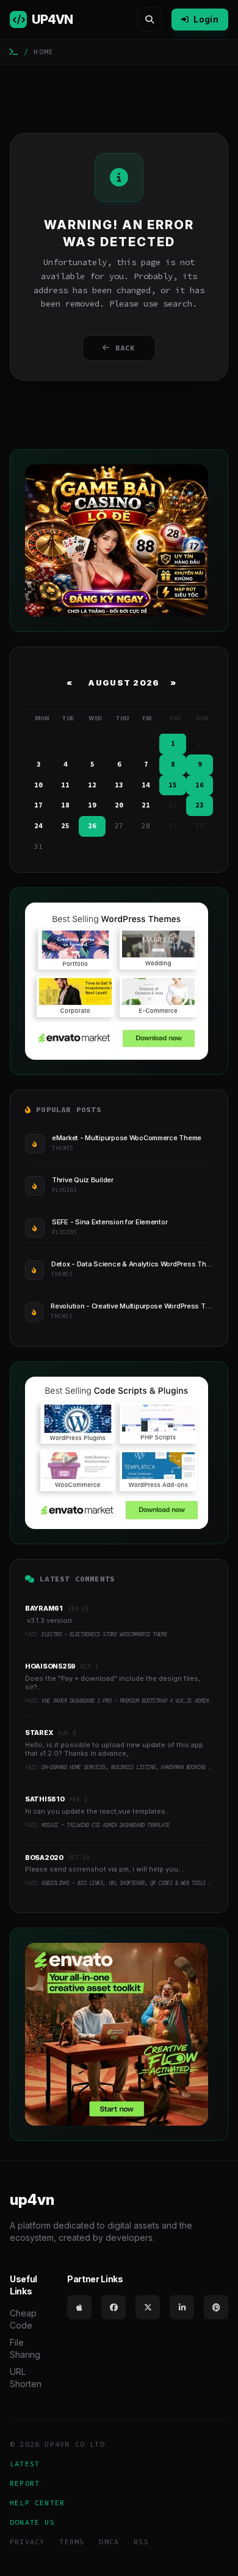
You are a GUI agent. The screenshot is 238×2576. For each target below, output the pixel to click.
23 (200, 805)
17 (38, 805)
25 (65, 826)
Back (125, 348)
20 (119, 805)
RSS (141, 2542)
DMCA (109, 2542)
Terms (72, 2542)
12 (92, 785)
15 (173, 785)
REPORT (25, 2483)
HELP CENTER (37, 2503)
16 (200, 785)
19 (92, 805)
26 (92, 826)
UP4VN (52, 20)
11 (65, 785)
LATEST (25, 2464)
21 (146, 805)
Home (44, 51)
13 (119, 785)
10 (38, 785)
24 (38, 826)
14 (146, 785)
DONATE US (32, 2522)
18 (65, 805)
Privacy (27, 2542)
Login (206, 19)
